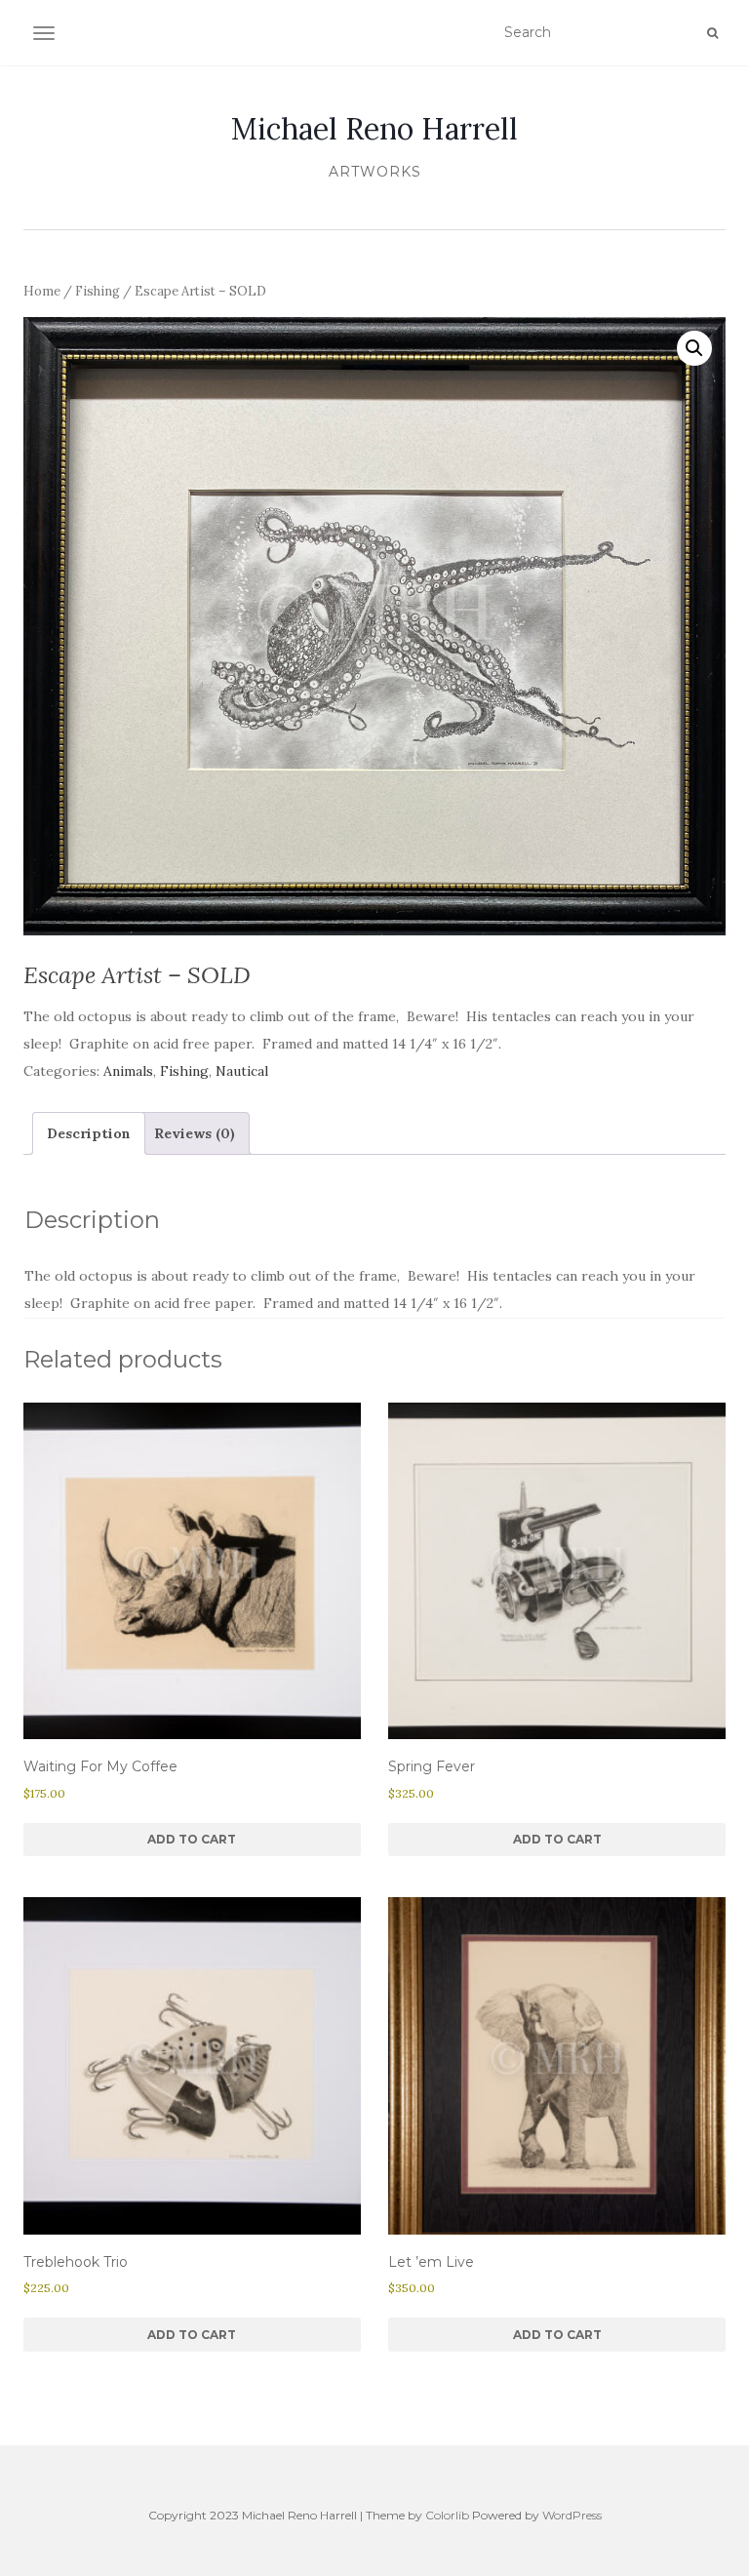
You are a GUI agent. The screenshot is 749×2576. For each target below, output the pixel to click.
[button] (694, 348)
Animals (128, 1071)
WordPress (572, 2515)
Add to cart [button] (192, 1839)
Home (42, 291)
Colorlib (447, 2515)
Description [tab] (89, 1133)
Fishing (98, 291)
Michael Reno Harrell (374, 129)
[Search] (712, 33)
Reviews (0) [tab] (195, 1133)
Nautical (242, 1071)
